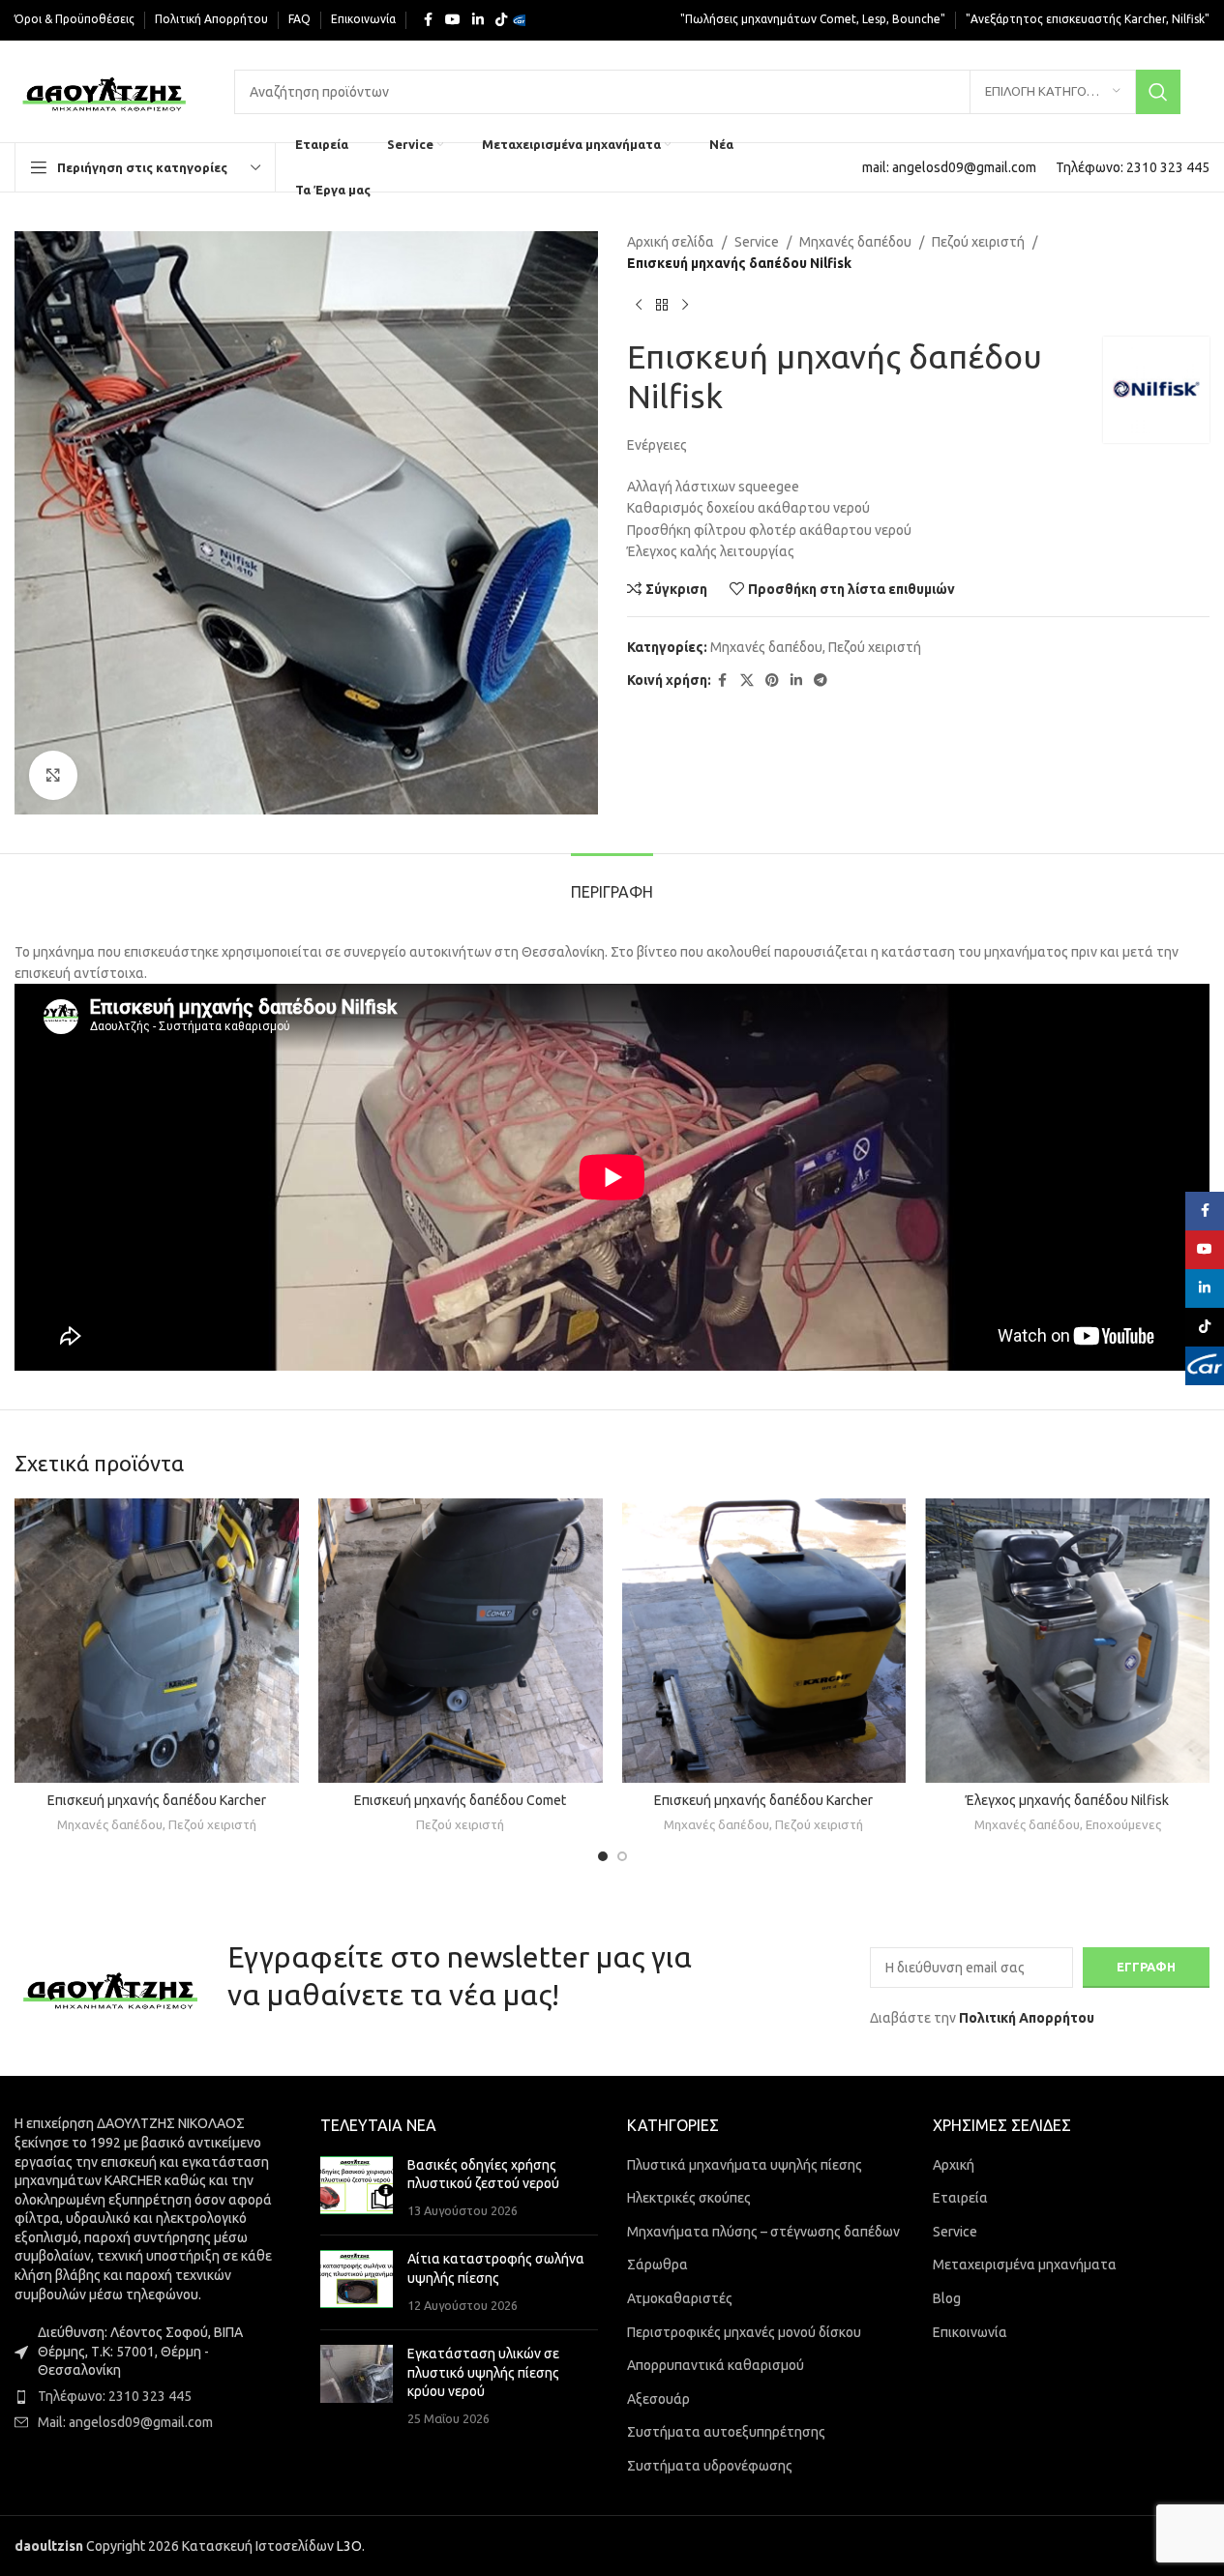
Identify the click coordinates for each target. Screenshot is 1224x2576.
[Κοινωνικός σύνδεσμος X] (747, 681)
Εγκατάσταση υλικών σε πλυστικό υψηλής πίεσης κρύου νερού (483, 2372)
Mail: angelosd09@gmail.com (125, 2422)
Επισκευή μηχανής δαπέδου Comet (460, 1800)
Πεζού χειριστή (978, 242)
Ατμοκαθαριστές (680, 2298)
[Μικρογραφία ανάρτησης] (357, 2189)
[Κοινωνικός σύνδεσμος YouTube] (453, 20)
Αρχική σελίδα (671, 242)
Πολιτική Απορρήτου (1027, 2018)
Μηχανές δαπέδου (855, 242)
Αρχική (954, 2165)
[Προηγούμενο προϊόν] (639, 306)
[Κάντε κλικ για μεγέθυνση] (53, 775)
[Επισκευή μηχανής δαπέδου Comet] (461, 1641)
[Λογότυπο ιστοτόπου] (105, 90)
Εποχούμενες (1123, 1825)
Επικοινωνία (970, 2332)
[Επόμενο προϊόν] (685, 306)
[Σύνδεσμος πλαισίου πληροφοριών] (949, 167)
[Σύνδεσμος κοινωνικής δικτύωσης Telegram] (821, 681)
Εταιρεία (960, 2198)
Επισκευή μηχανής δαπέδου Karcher (157, 1800)
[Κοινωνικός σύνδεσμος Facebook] (428, 20)
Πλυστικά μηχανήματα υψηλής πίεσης (745, 2165)
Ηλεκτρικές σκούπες (689, 2198)
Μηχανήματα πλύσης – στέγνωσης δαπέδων (763, 2232)
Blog (947, 2298)
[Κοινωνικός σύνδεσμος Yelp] (524, 20)
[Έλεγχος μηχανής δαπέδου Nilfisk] (1067, 1641)
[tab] (612, 883)
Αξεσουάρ (658, 2399)
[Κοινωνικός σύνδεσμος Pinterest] (772, 681)
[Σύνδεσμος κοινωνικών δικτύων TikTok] (501, 20)
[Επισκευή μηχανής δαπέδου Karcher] (157, 1641)
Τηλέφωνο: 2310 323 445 (115, 2396)
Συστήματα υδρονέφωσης (710, 2466)
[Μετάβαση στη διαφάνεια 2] (622, 1856)
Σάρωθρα (657, 2265)
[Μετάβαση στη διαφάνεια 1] (603, 1856)
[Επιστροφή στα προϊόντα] (662, 306)
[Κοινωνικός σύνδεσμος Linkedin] (478, 20)
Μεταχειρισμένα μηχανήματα (1025, 2265)
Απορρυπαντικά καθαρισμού (716, 2365)
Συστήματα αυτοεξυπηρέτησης (726, 2432)
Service (757, 242)
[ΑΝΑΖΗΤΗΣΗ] (1158, 92)
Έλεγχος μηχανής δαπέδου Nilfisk (1067, 1800)
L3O (349, 2546)
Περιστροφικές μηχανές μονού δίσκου (744, 2332)
